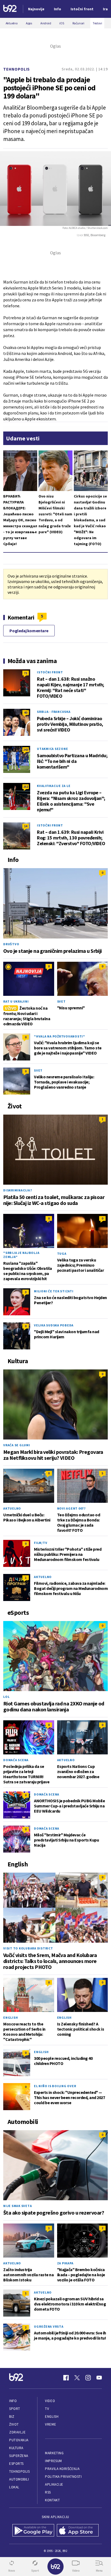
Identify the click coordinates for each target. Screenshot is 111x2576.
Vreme (51, 2424)
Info (13, 2401)
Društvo (11, 944)
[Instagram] (88, 2378)
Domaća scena (16, 1760)
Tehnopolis (17, 69)
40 (26, 712)
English (11, 2017)
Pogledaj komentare (29, 631)
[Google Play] (33, 2531)
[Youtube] (99, 2378)
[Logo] (10, 9)
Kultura (16, 2448)
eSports (16, 2464)
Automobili (19, 2479)
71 (26, 673)
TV (47, 2409)
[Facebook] (66, 2378)
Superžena (19, 2456)
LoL (6, 1697)
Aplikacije (54, 2484)
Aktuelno (12, 1508)
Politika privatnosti (63, 2477)
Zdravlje (17, 2432)
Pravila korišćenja (62, 2469)
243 (26, 750)
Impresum (53, 2461)
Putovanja (19, 2440)
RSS (48, 2492)
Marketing (54, 2453)
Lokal (14, 2487)
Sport (15, 2409)
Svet (61, 1001)
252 (26, 787)
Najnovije (36, 9)
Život (14, 2424)
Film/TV (41, 1543)
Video (50, 2401)
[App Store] (78, 2531)
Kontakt (52, 2500)
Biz (12, 2417)
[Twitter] (77, 2378)
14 (26, 826)
